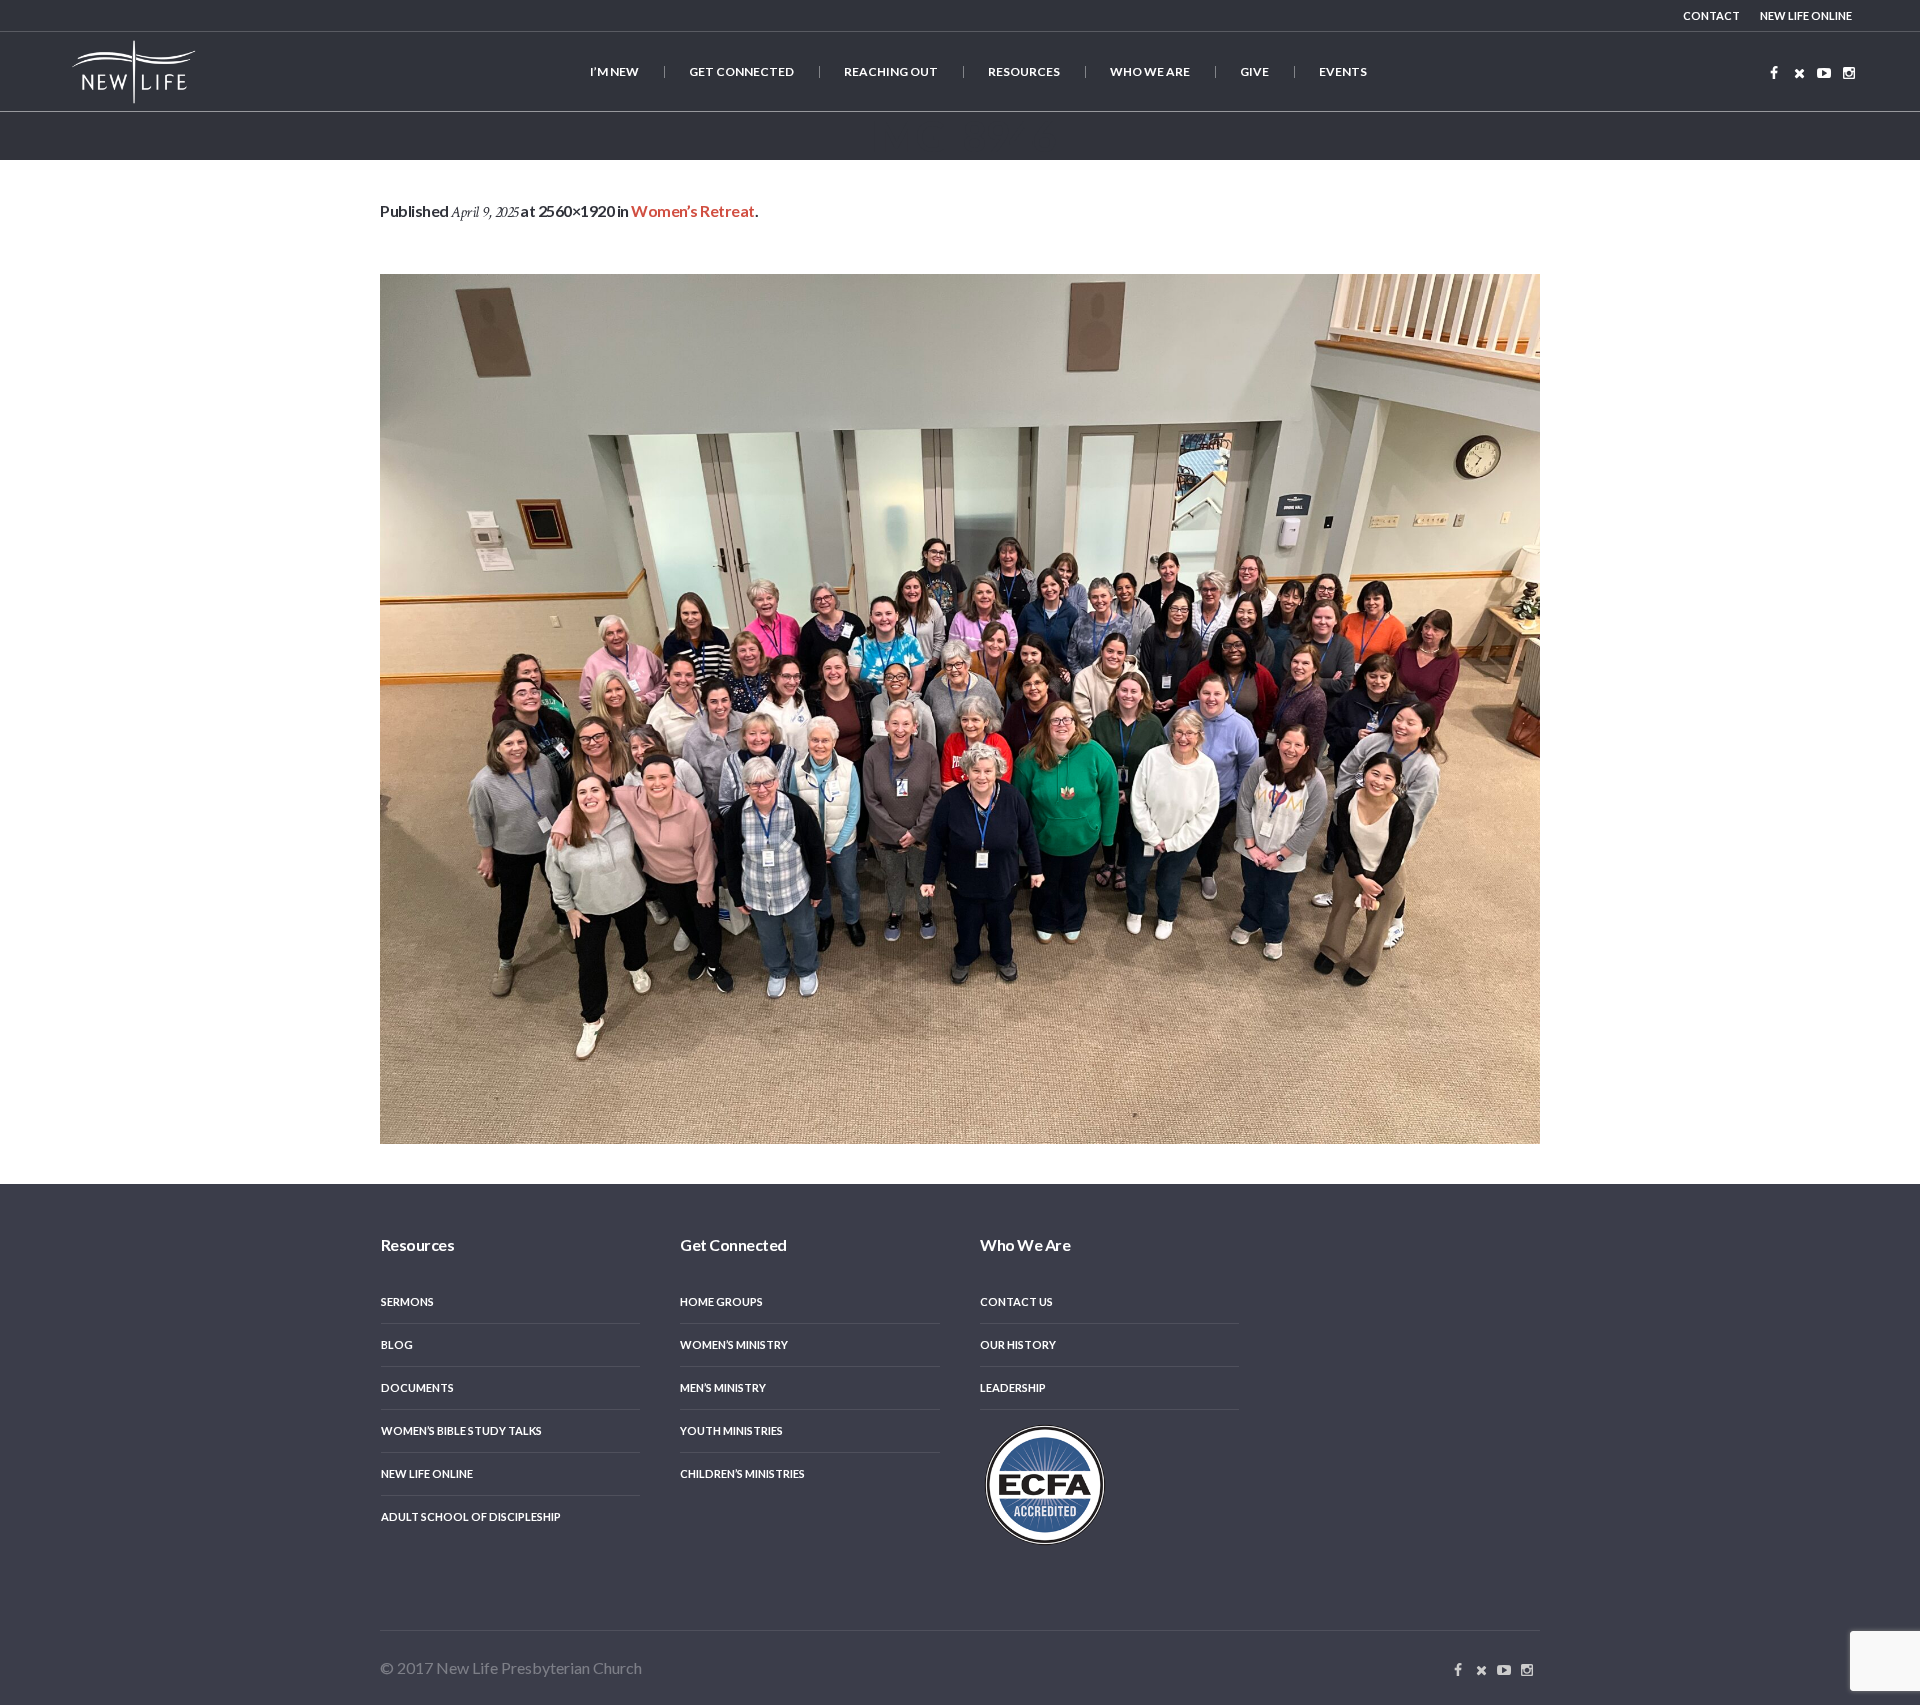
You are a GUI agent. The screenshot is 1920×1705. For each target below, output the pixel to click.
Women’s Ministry (734, 1344)
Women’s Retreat (693, 210)
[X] (1799, 73)
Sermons (407, 1301)
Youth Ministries (731, 1430)
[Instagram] (1849, 73)
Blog (397, 1344)
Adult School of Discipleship (471, 1516)
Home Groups (721, 1301)
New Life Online (427, 1473)
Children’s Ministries (742, 1473)
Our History (1018, 1344)
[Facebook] (1774, 73)
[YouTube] (1824, 73)
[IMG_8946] (960, 709)
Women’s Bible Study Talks (461, 1430)
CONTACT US (1016, 1301)
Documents (417, 1387)
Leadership (1013, 1387)
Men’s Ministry (723, 1387)
